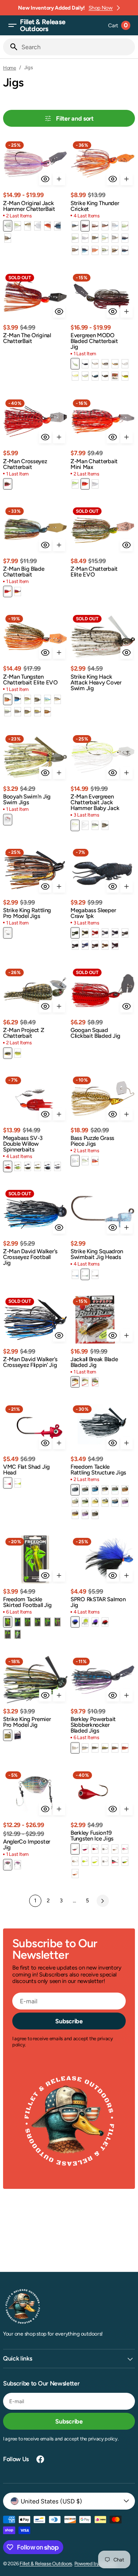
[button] (12, 25)
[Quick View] (45, 179)
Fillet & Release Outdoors (46, 2564)
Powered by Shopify (96, 2564)
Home (10, 68)
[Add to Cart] (59, 179)
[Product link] (35, 191)
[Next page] (103, 1901)
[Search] (11, 47)
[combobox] (77, 47)
